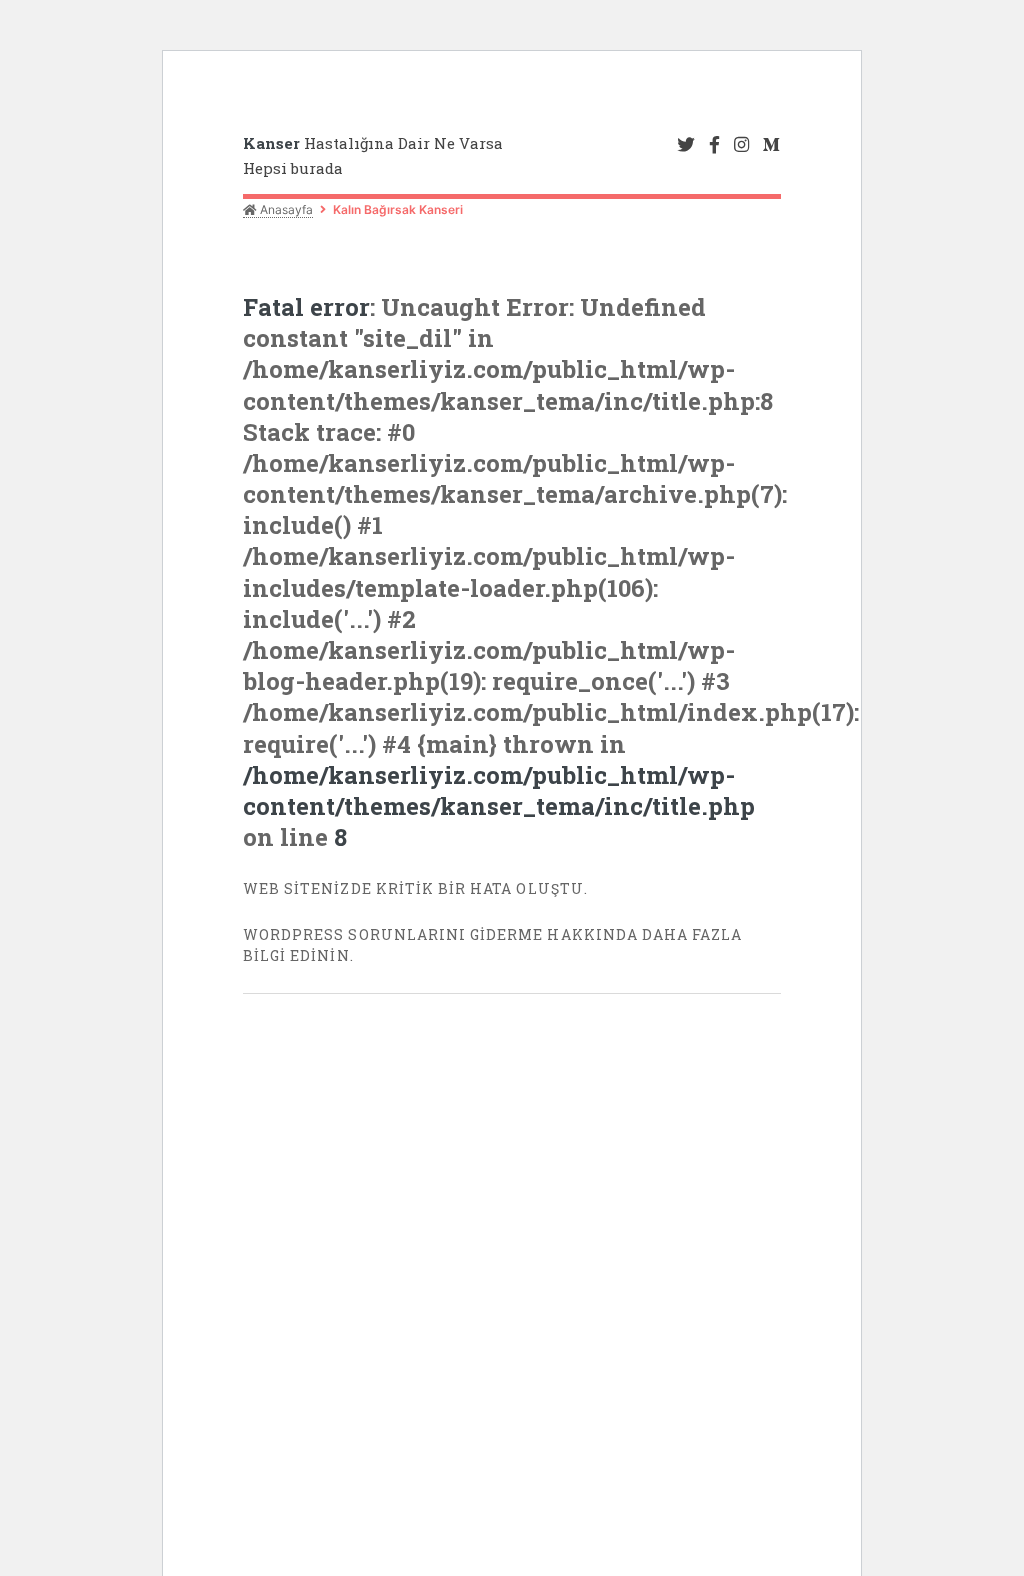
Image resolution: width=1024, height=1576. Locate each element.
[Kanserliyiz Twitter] (686, 145)
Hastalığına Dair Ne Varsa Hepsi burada (373, 155)
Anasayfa (285, 209)
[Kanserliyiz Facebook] (714, 145)
